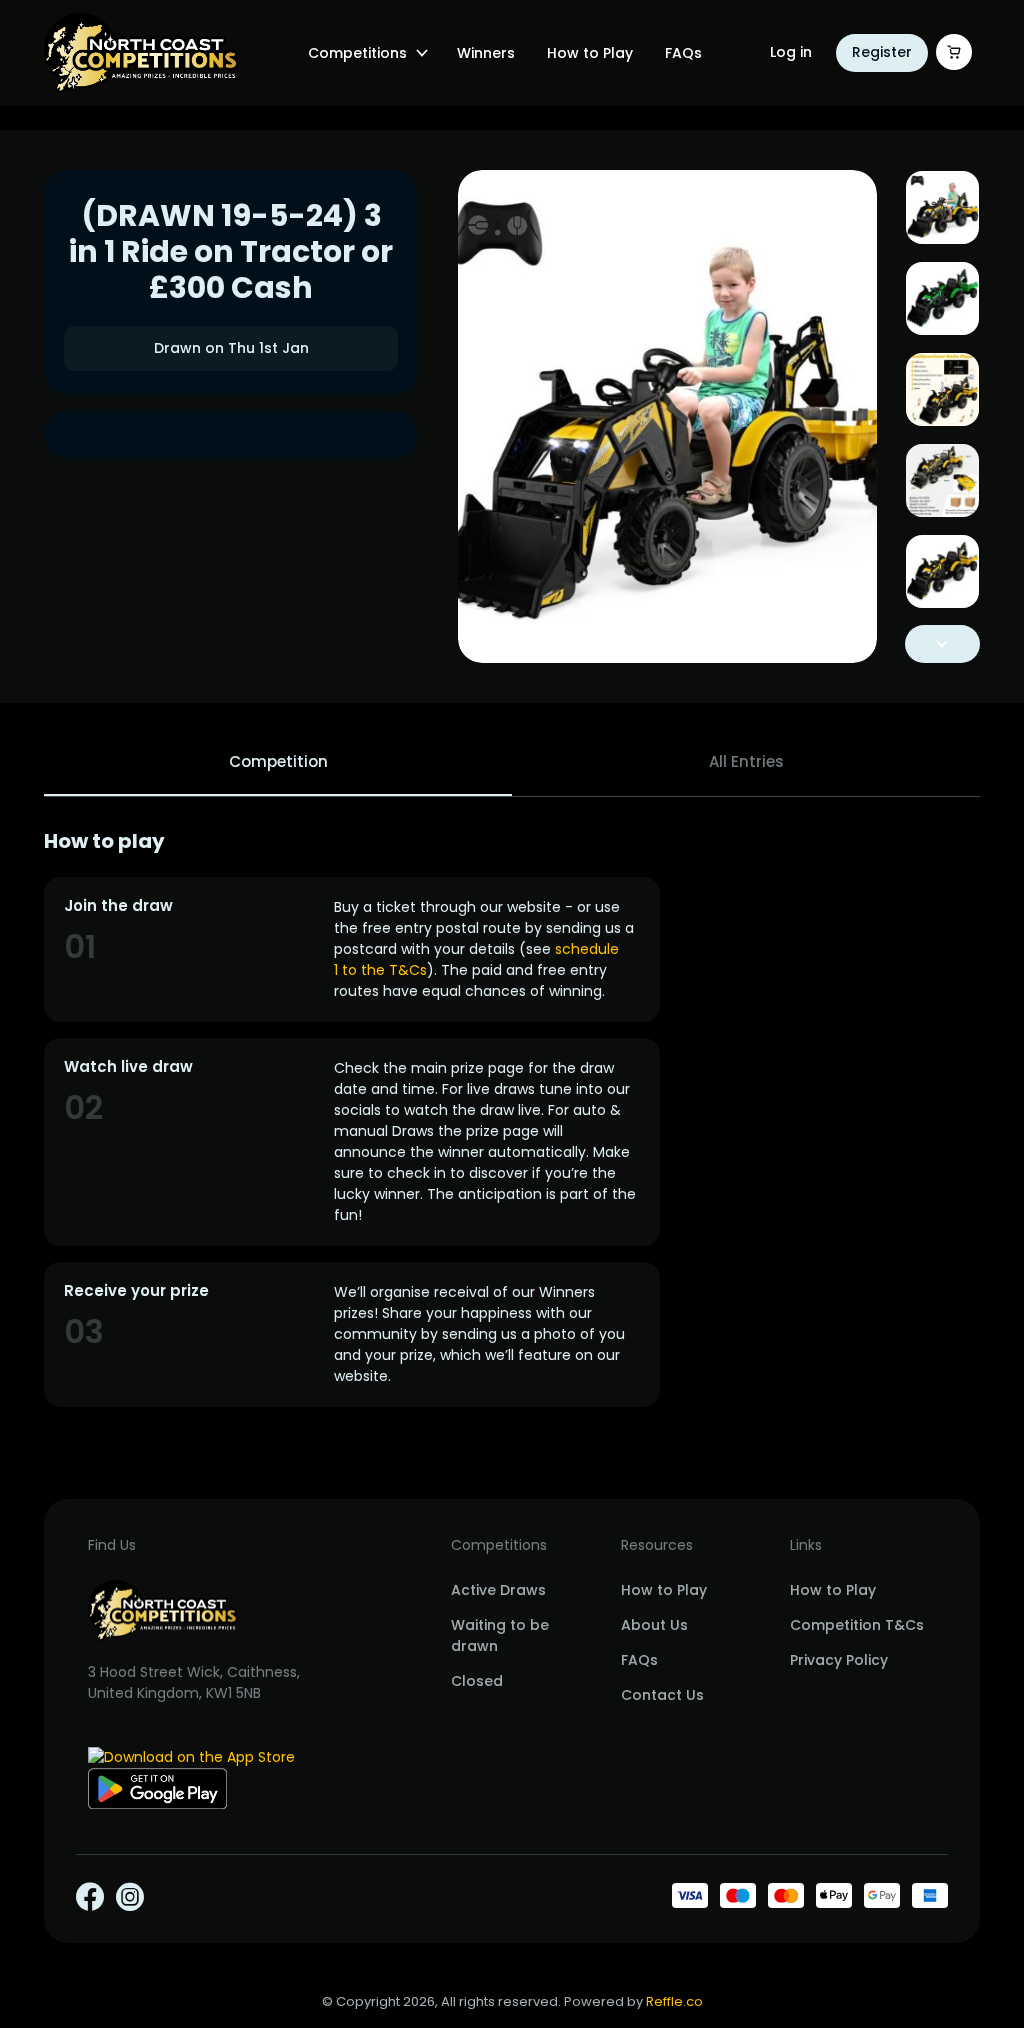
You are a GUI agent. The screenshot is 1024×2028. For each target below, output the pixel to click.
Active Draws (498, 1590)
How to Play (590, 53)
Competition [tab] (278, 761)
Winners (486, 53)
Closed (477, 1681)
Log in (791, 52)
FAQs (683, 53)
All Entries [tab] (746, 761)
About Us (654, 1625)
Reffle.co (674, 2001)
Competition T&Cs (857, 1625)
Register (882, 52)
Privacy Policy (839, 1660)
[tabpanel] (512, 1118)
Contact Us (662, 1695)
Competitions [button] (357, 53)
